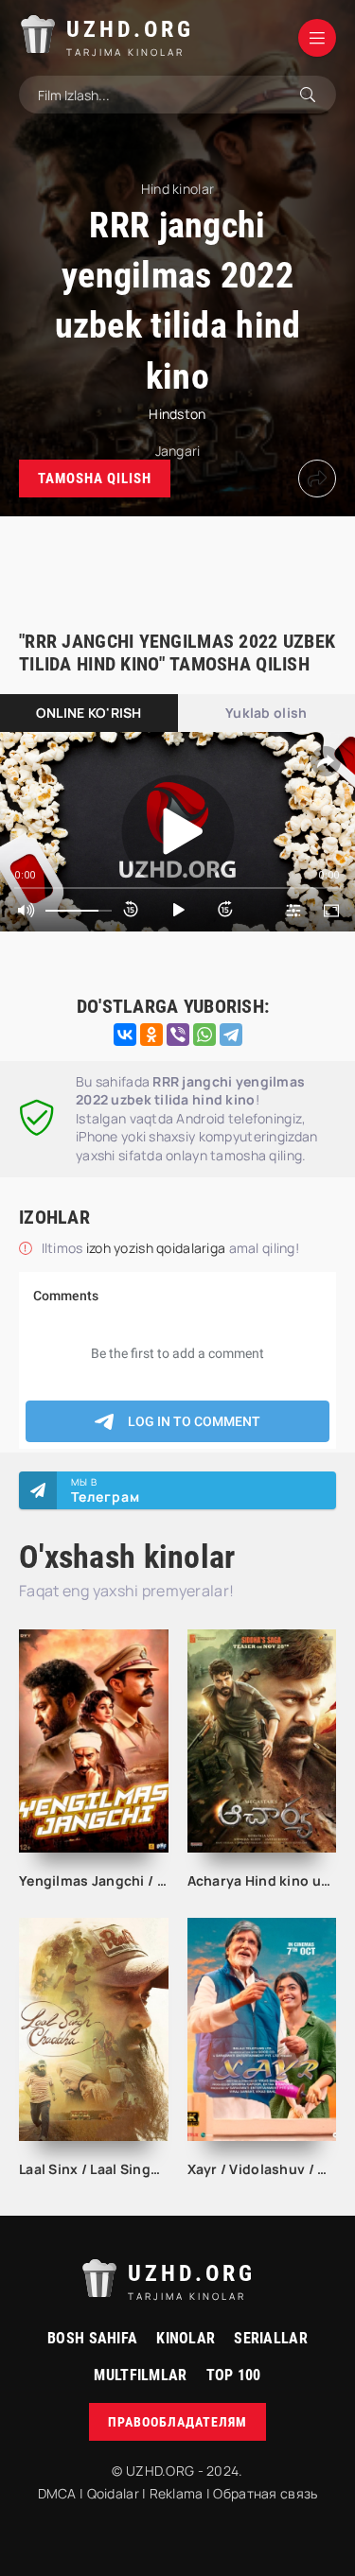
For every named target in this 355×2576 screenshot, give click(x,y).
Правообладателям (177, 2422)
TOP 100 (234, 2375)
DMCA (57, 2493)
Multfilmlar (140, 2375)
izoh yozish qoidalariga (158, 1248)
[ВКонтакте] (125, 1035)
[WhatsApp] (204, 1035)
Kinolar (186, 2338)
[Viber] (178, 1035)
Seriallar (271, 2338)
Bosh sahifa (92, 2338)
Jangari (178, 451)
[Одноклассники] (151, 1035)
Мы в (106, 1490)
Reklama (177, 2493)
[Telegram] (231, 1035)
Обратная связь (265, 2493)
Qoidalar (113, 2493)
